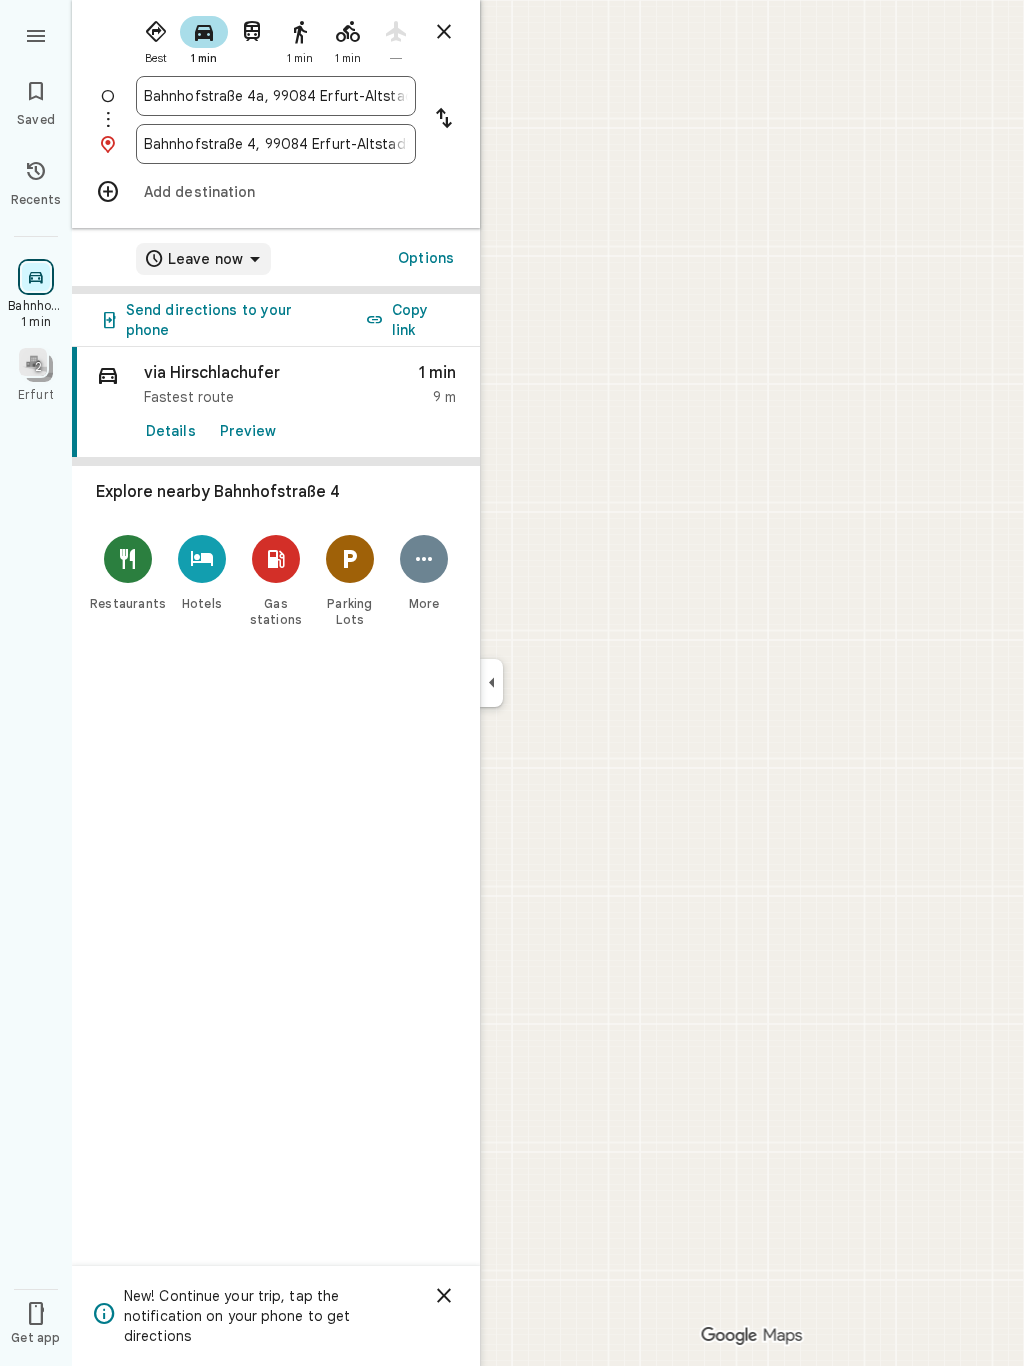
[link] (276, 402)
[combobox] (276, 96)
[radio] (156, 38)
